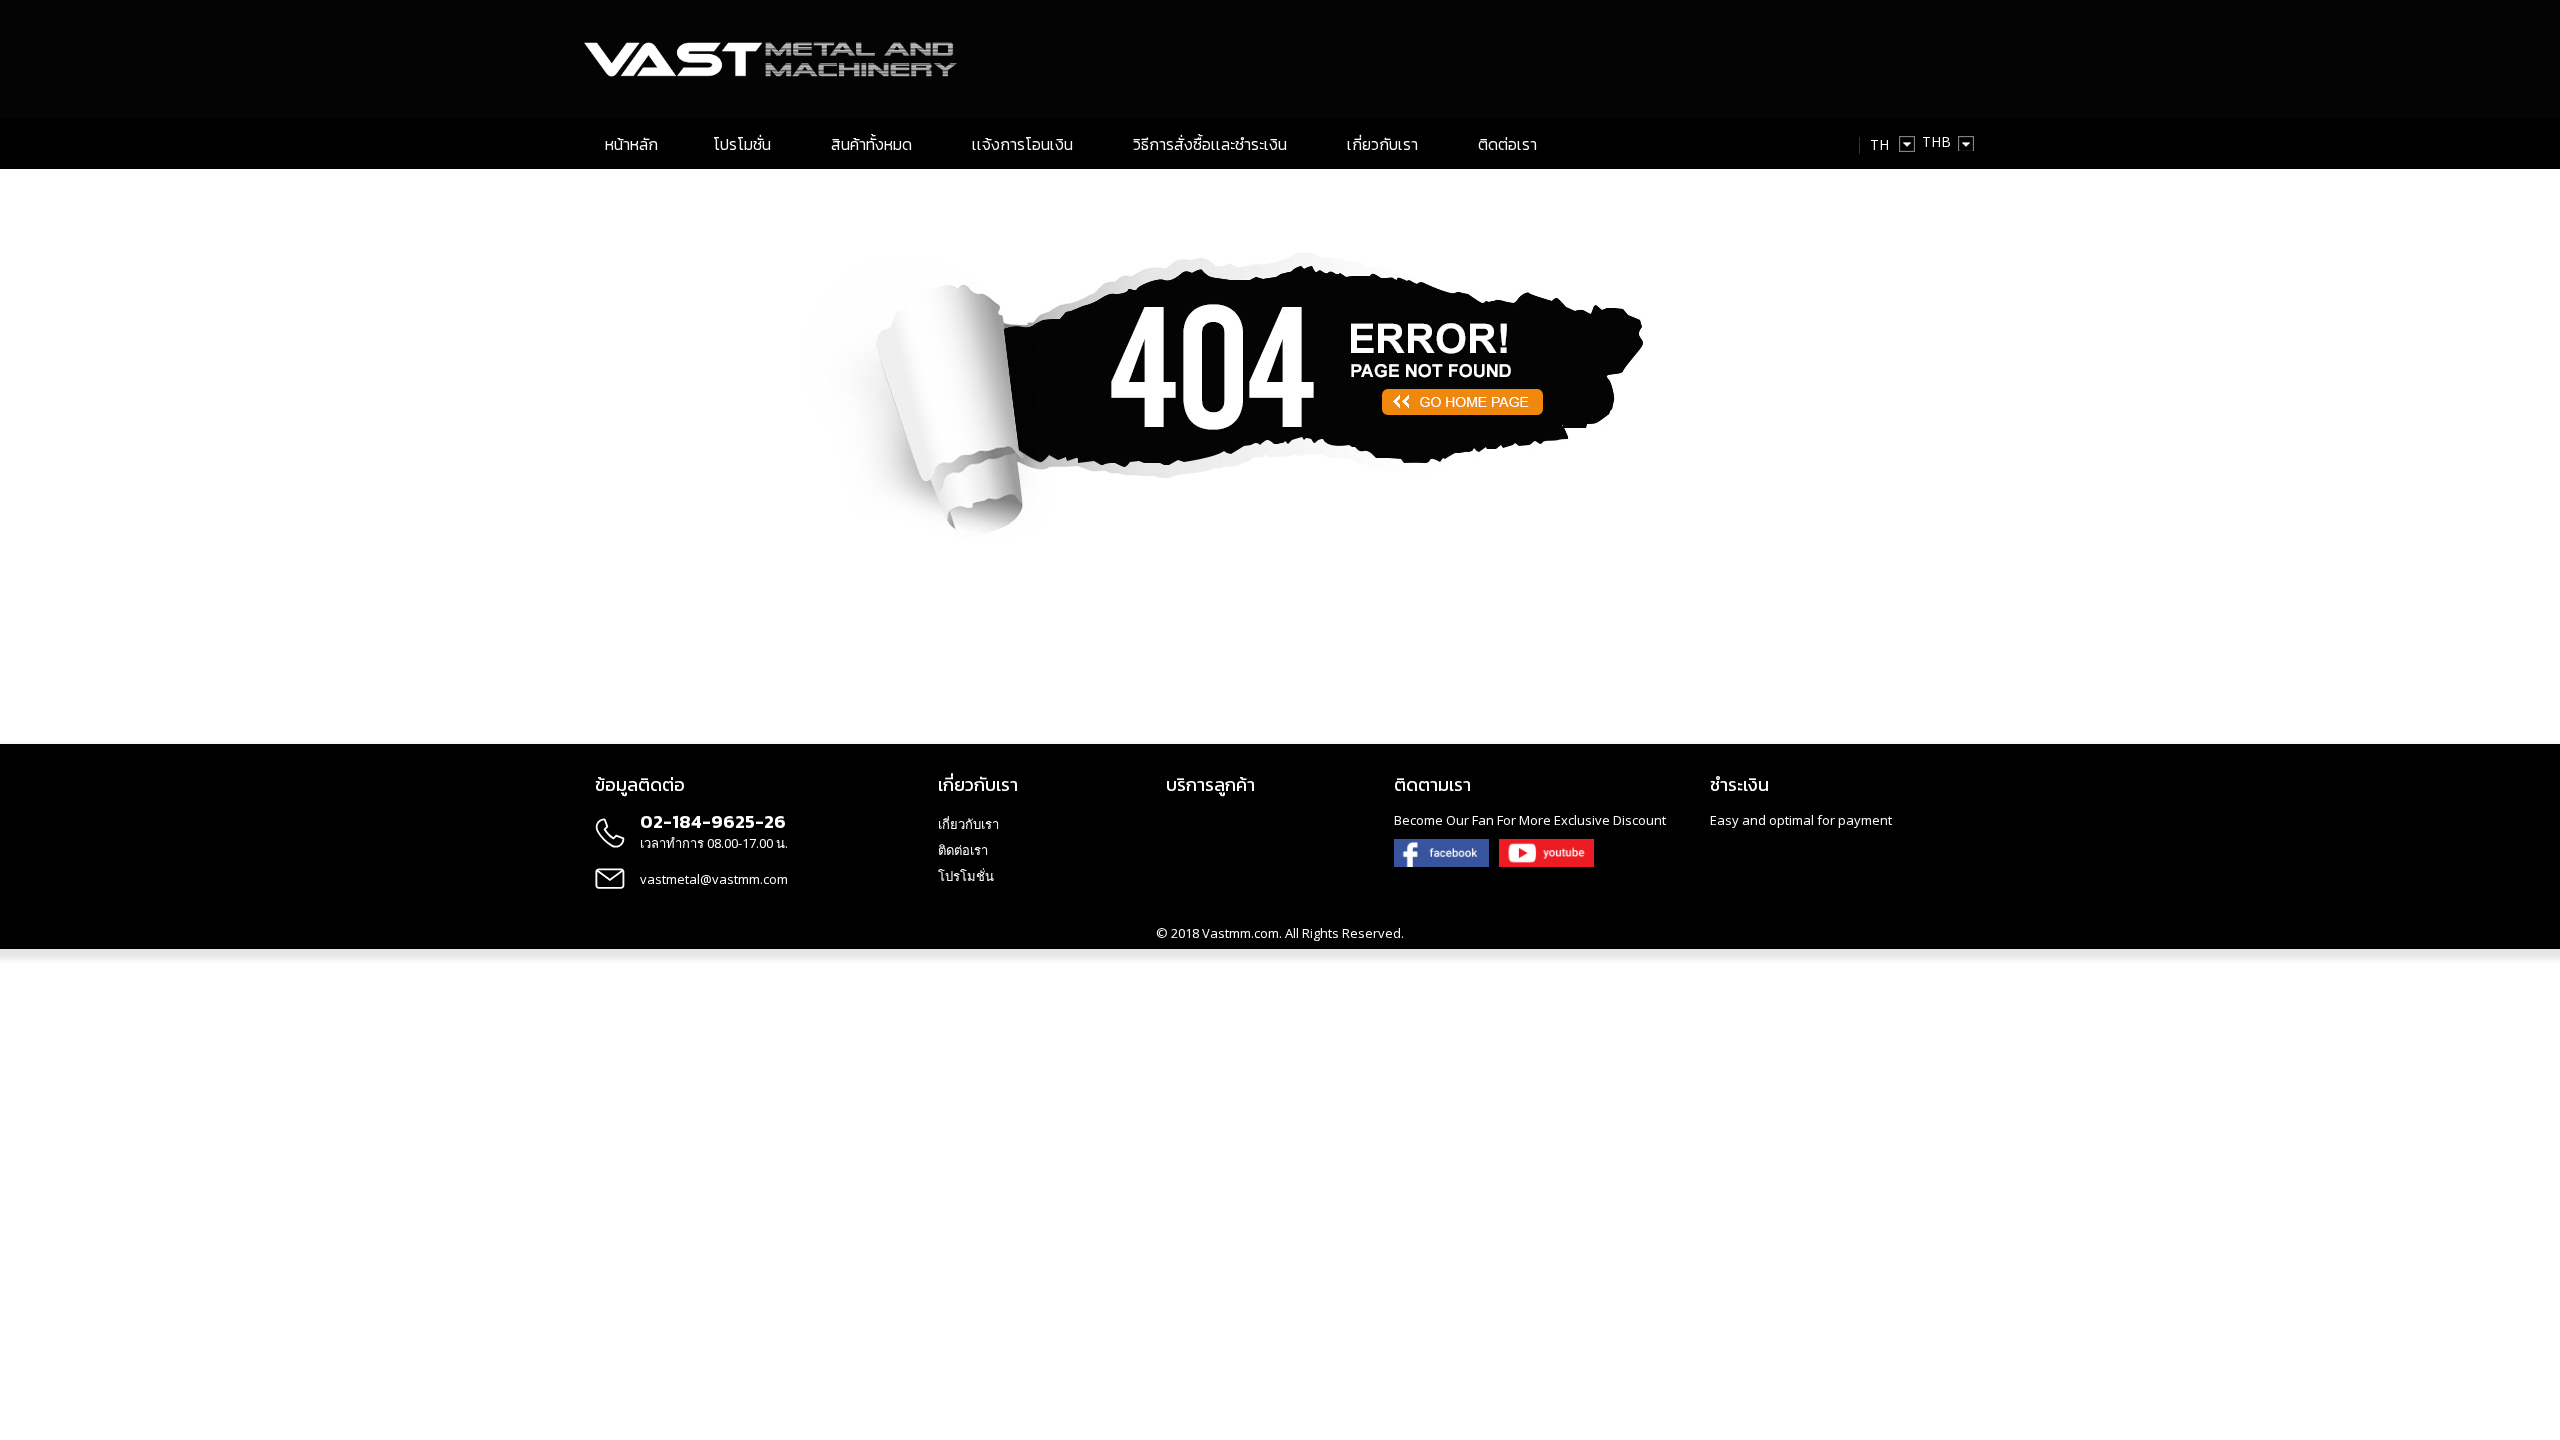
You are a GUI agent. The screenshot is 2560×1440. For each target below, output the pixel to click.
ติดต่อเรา (963, 850)
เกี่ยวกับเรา (968, 824)
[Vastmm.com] (776, 59)
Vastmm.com (1240, 933)
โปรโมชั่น (966, 876)
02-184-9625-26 (713, 821)
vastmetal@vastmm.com (714, 879)
